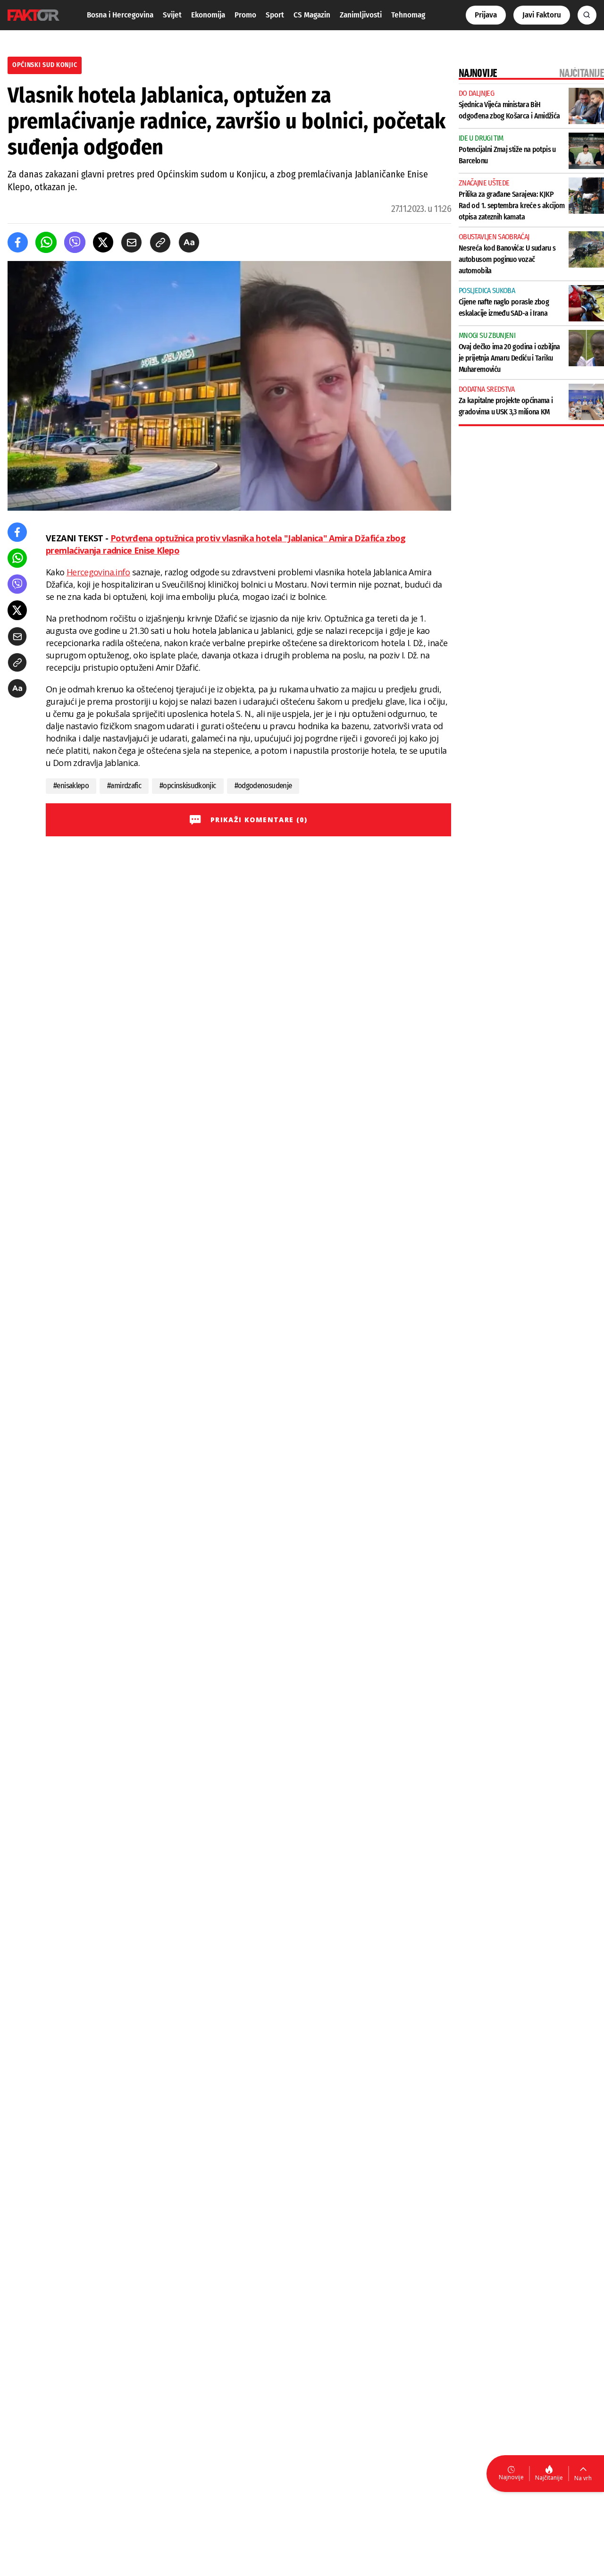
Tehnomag (408, 15)
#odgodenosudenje (263, 786)
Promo (245, 15)
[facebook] (18, 242)
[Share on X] (103, 242)
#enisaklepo (71, 786)
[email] (131, 242)
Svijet (172, 15)
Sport (275, 15)
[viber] (75, 242)
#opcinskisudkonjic (188, 786)
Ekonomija (208, 15)
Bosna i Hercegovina (120, 15)
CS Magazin (312, 15)
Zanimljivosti (361, 15)
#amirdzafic (124, 786)
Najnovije (511, 2477)
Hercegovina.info (98, 572)
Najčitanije (549, 2478)
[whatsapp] (46, 242)
